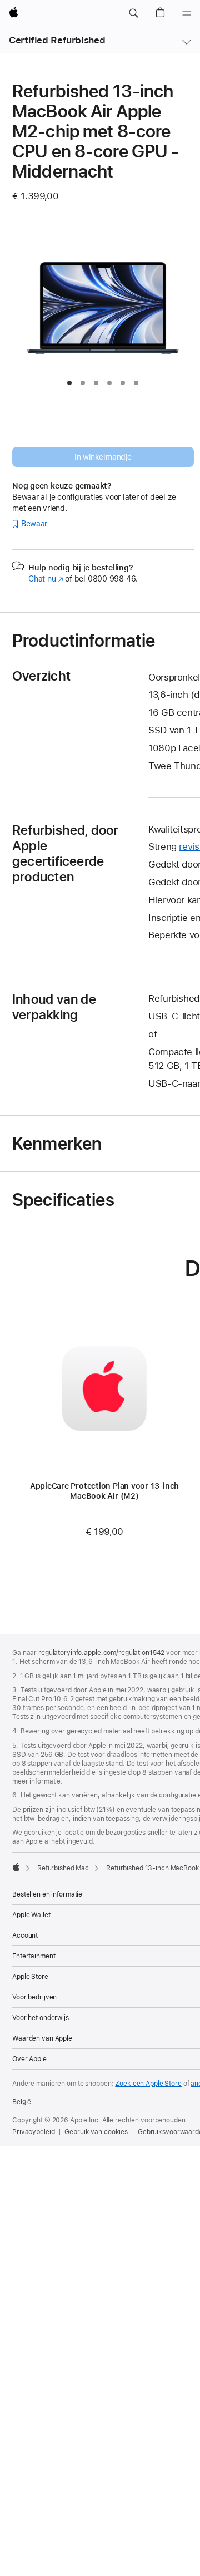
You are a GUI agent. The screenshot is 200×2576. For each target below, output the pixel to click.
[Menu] (187, 13)
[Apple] (16, 1867)
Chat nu (46, 579)
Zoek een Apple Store (148, 2084)
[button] (133, 13)
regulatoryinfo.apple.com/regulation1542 (101, 1653)
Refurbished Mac (63, 1868)
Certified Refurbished (57, 40)
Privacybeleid (33, 2132)
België (22, 2102)
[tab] (69, 383)
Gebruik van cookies (96, 2132)
